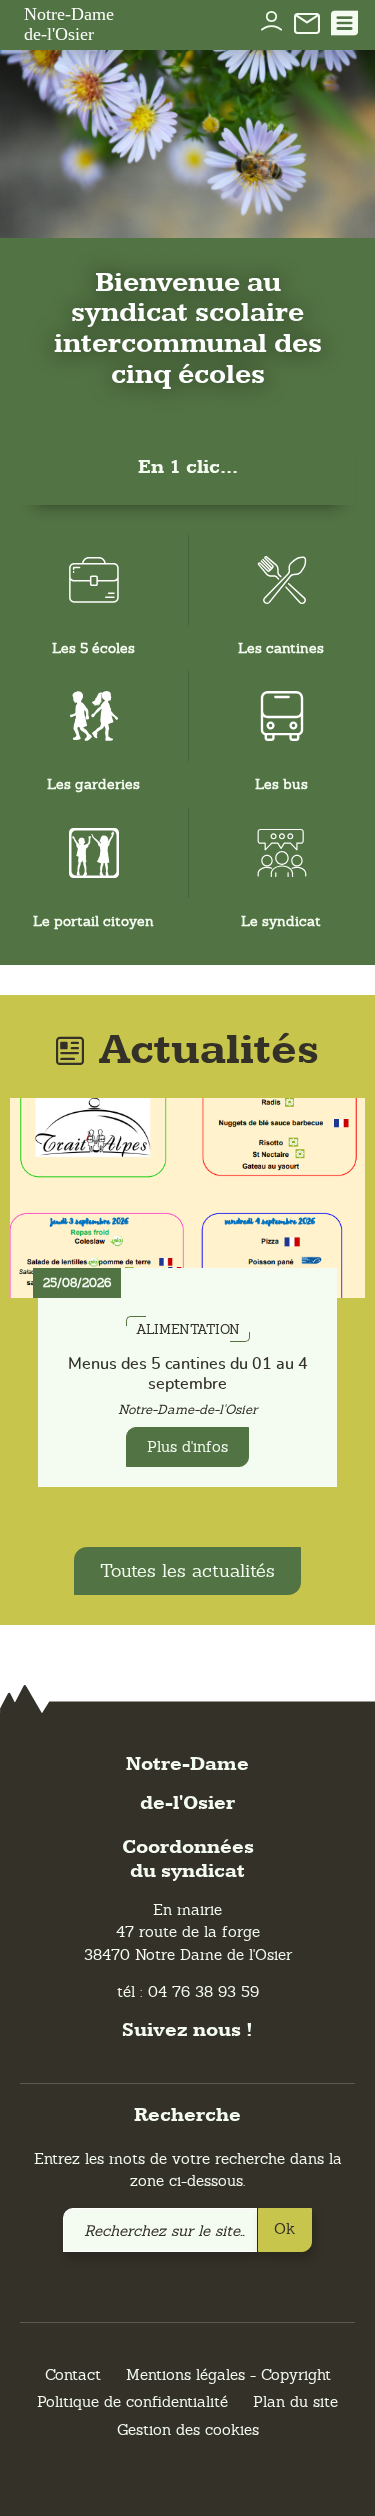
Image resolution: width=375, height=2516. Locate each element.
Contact (73, 2374)
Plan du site (295, 2401)
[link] (307, 22)
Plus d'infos (187, 1446)
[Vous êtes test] (271, 14)
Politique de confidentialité (132, 2401)
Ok (284, 2228)
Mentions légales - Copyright (228, 2374)
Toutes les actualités (187, 1570)
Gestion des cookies (188, 2429)
